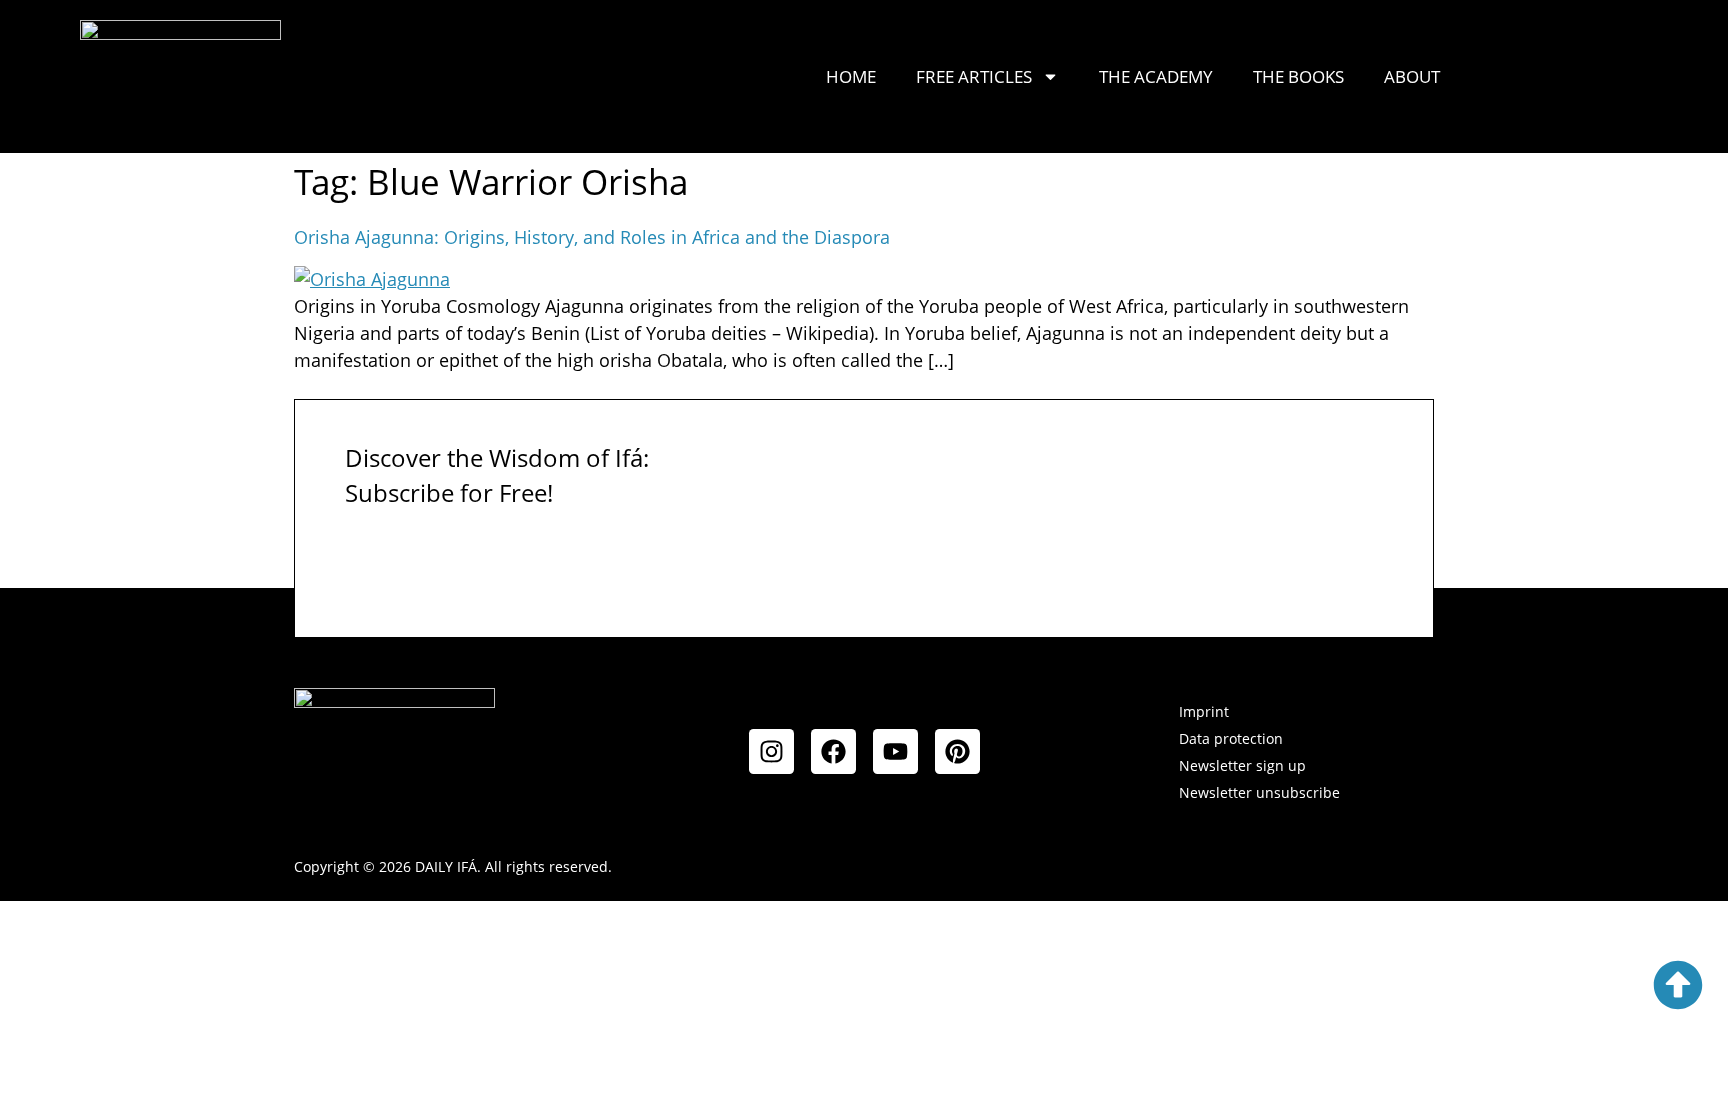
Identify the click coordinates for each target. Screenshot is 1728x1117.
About (1412, 76)
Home (851, 76)
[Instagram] (771, 751)
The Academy (1156, 76)
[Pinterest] (957, 751)
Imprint (1204, 711)
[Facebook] (833, 751)
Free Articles (974, 76)
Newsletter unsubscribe (1259, 792)
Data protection (1231, 738)
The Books (1298, 76)
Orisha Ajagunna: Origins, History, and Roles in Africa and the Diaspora (592, 237)
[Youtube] (895, 751)
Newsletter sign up (1242, 765)
